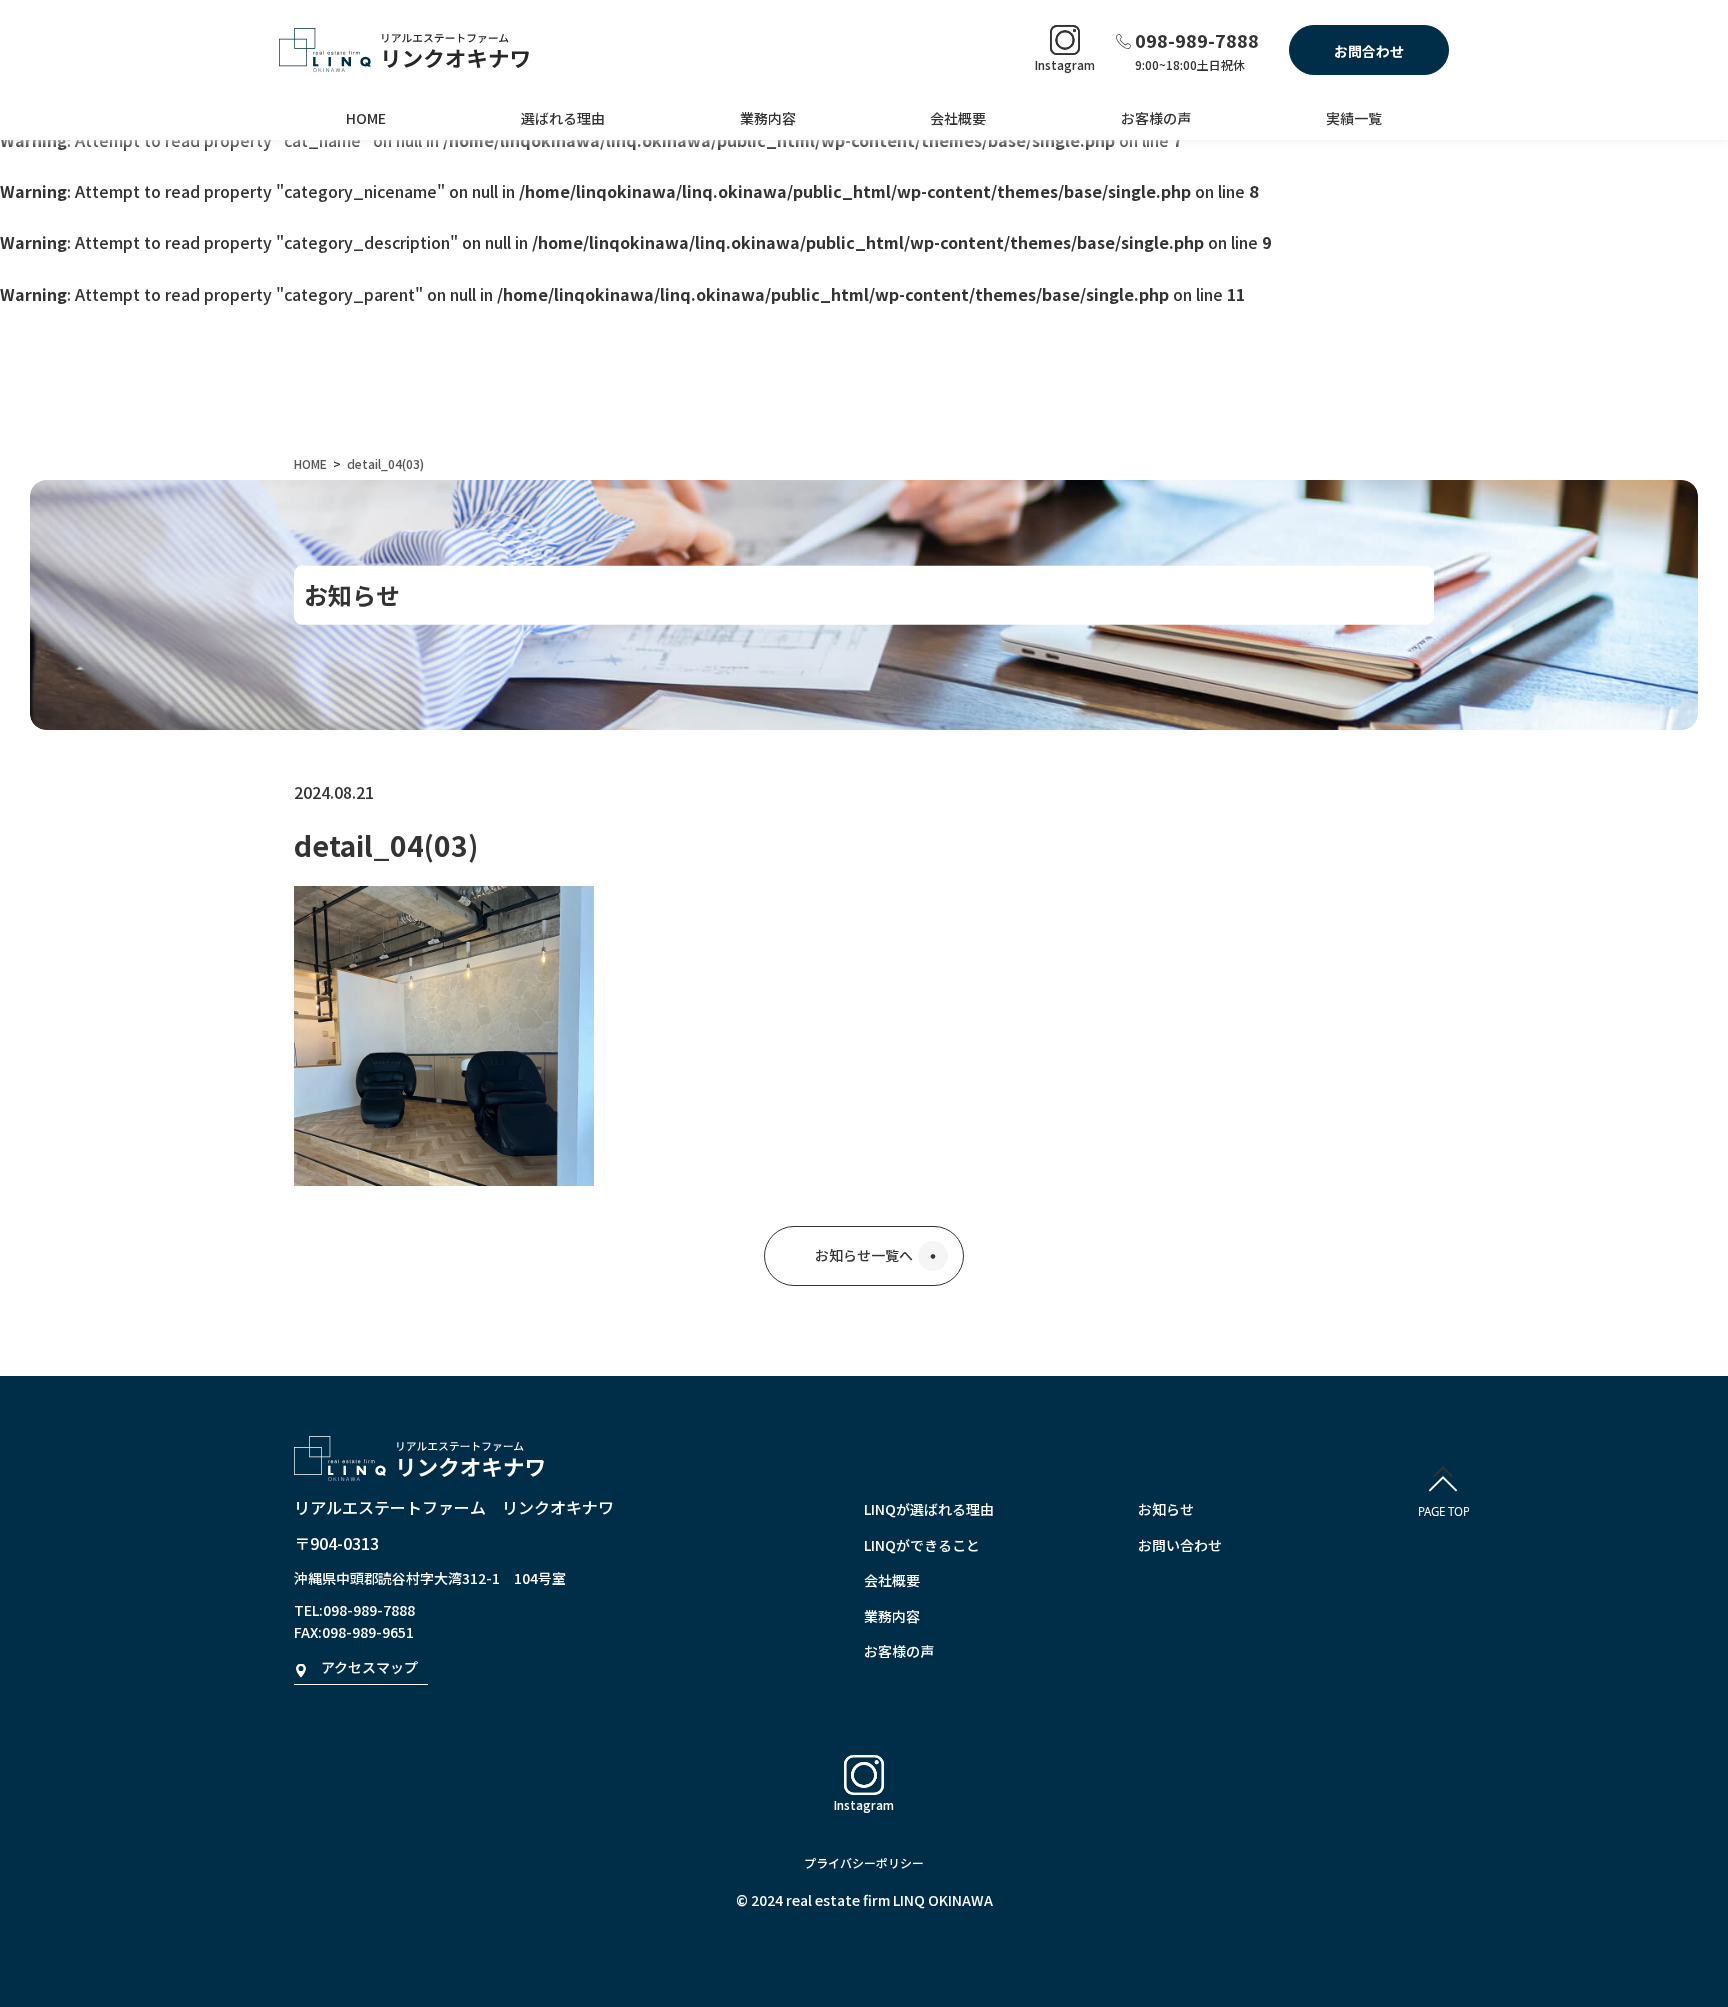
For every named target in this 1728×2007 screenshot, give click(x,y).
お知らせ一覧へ (864, 1255)
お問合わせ (1369, 51)
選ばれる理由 (563, 118)
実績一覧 (1354, 118)
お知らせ (1166, 1509)
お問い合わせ (1180, 1545)
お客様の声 (1156, 118)
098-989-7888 (1197, 40)
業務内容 (768, 118)
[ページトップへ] (1443, 1497)
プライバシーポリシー (864, 1862)
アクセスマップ (369, 1667)
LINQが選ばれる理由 (929, 1509)
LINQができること (922, 1545)
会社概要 (958, 118)
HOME (366, 118)
